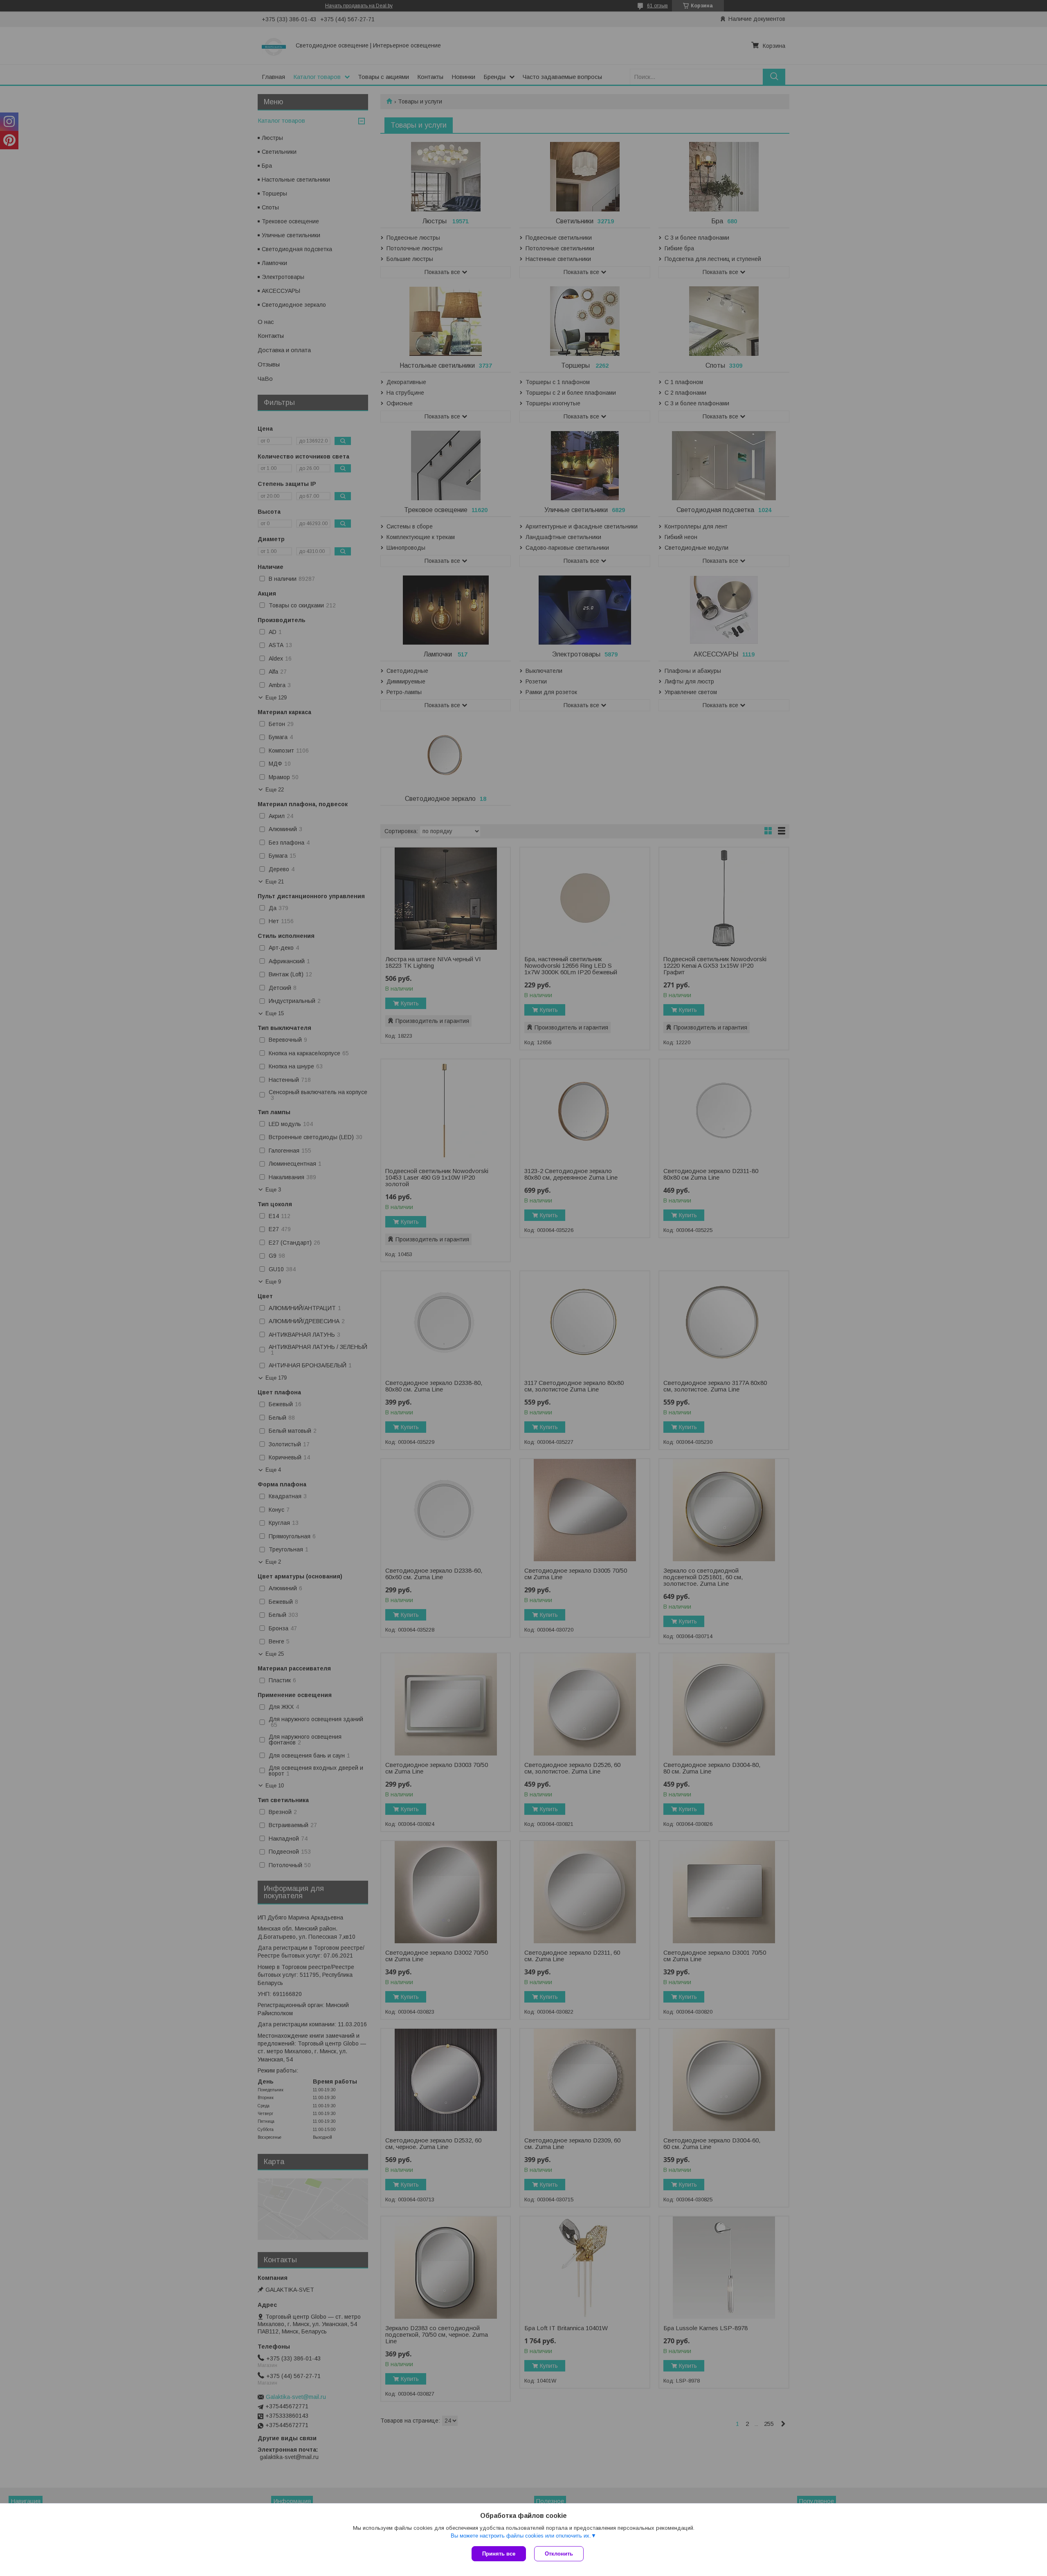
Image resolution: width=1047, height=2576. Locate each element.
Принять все (499, 2554)
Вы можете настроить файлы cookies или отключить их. (521, 2536)
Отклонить (559, 2554)
